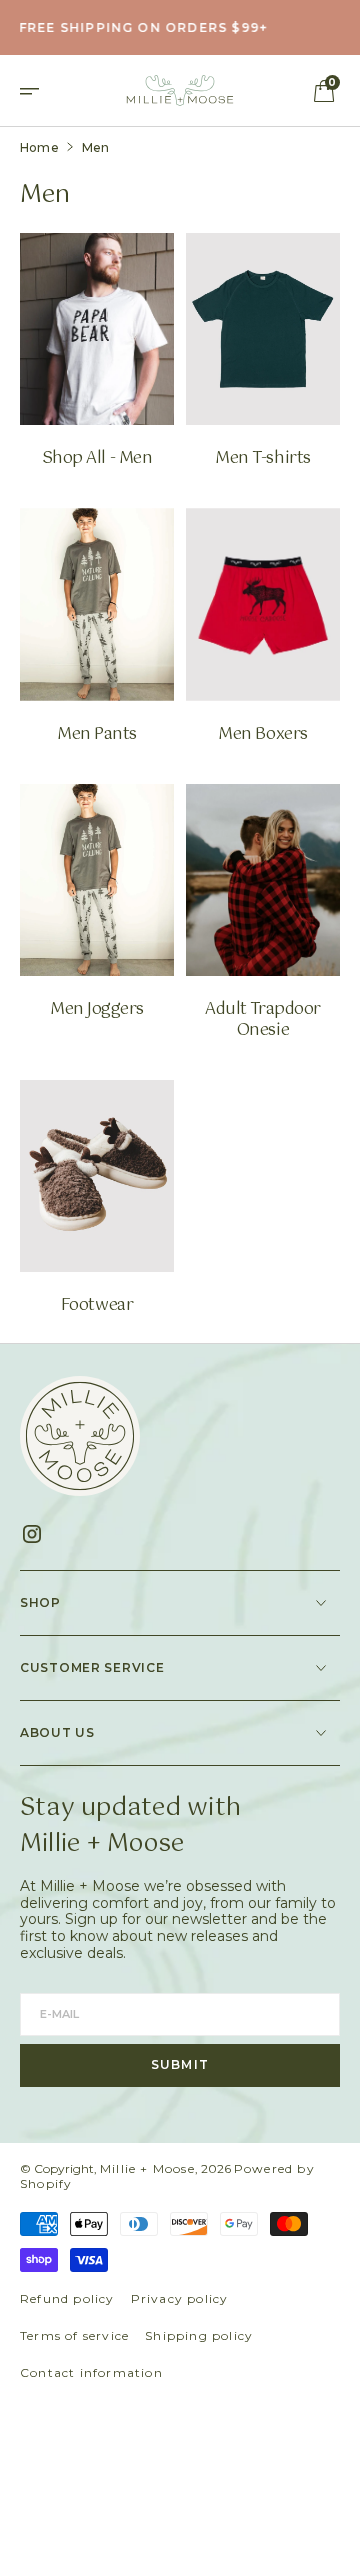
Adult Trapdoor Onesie (262, 1021)
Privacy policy (180, 2298)
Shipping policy (199, 2335)
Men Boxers (262, 735)
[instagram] (39, 1534)
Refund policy (67, 2298)
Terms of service (74, 2335)
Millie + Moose (147, 2168)
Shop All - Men (97, 459)
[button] (36, 90)
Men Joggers (97, 1010)
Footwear (97, 1306)
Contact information (91, 2372)
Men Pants (97, 735)
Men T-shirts (262, 459)
